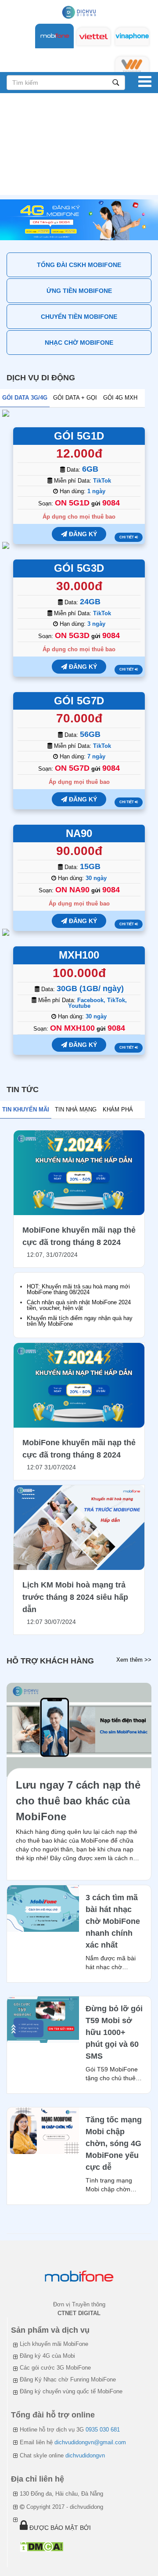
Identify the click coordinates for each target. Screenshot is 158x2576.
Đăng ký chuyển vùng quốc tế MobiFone (71, 2391)
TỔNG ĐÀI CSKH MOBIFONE (79, 265)
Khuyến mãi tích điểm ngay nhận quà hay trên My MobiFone (80, 1321)
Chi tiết (127, 537)
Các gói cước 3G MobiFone (55, 2368)
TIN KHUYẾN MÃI (26, 1109)
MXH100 (79, 955)
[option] (79, 220)
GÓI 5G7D (79, 701)
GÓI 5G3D (79, 568)
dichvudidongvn (85, 2455)
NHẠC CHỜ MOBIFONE (79, 343)
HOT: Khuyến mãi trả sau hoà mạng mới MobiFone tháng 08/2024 (78, 1289)
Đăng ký (82, 534)
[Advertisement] (79, 146)
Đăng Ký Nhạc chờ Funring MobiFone (68, 2379)
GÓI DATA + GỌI (75, 398)
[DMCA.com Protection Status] (41, 2546)
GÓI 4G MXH (120, 398)
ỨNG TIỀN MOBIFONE (79, 291)
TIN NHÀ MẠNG (76, 1109)
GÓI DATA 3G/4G (25, 398)
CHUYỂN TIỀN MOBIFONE (79, 317)
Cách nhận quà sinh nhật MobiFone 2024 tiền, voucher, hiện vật (79, 1305)
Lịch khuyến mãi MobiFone (54, 2344)
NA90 (79, 833)
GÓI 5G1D (79, 436)
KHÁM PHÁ (118, 1109)
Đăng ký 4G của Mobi (47, 2356)
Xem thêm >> (134, 1660)
